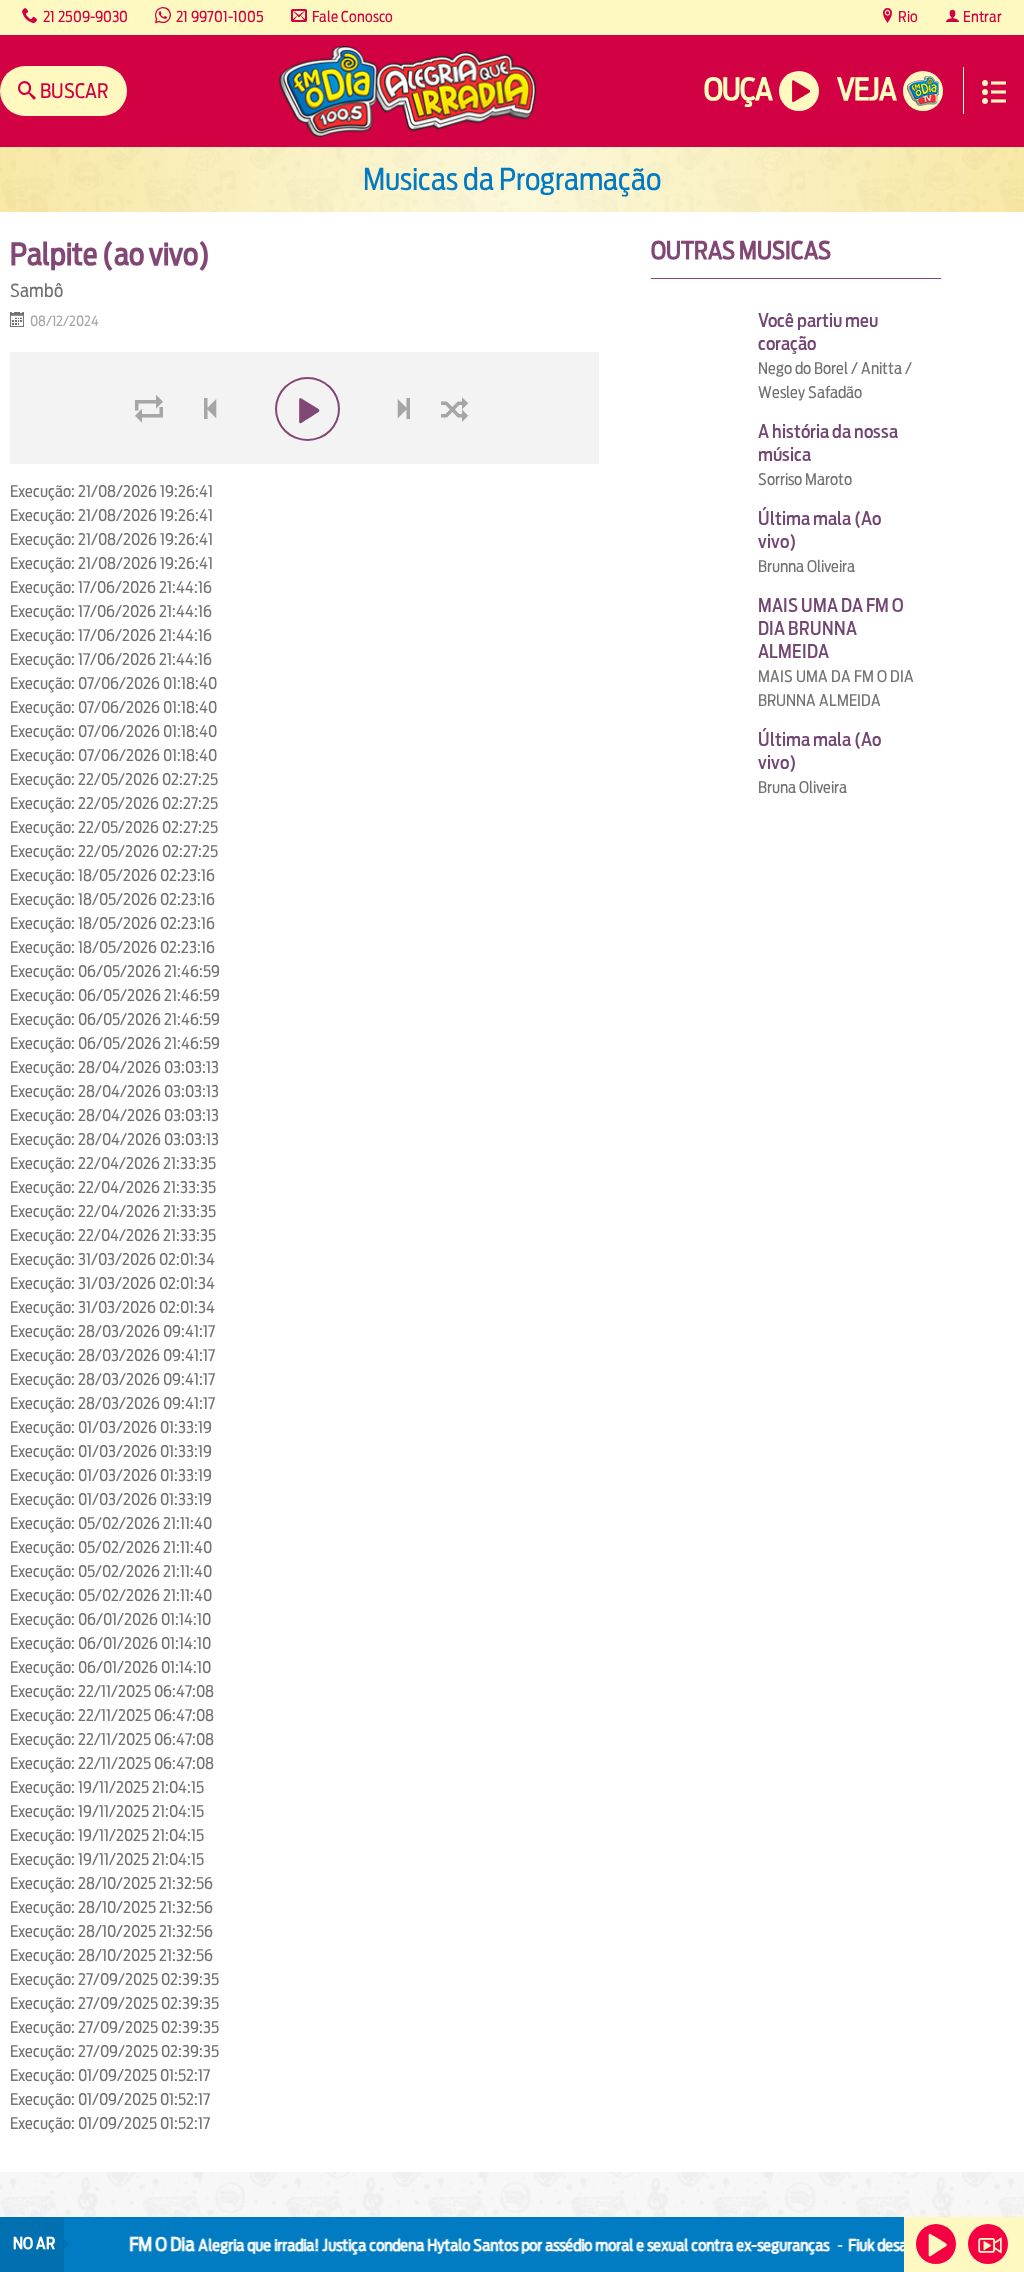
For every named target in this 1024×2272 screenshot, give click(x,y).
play (304, 456)
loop (152, 456)
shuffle (458, 456)
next (405, 456)
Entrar (981, 16)
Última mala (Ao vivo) (819, 530)
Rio (906, 16)
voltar (204, 456)
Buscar (72, 90)
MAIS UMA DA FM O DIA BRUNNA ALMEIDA (831, 628)
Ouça (738, 89)
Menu (994, 92)
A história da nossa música (828, 443)
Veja (866, 89)
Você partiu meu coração (818, 332)
